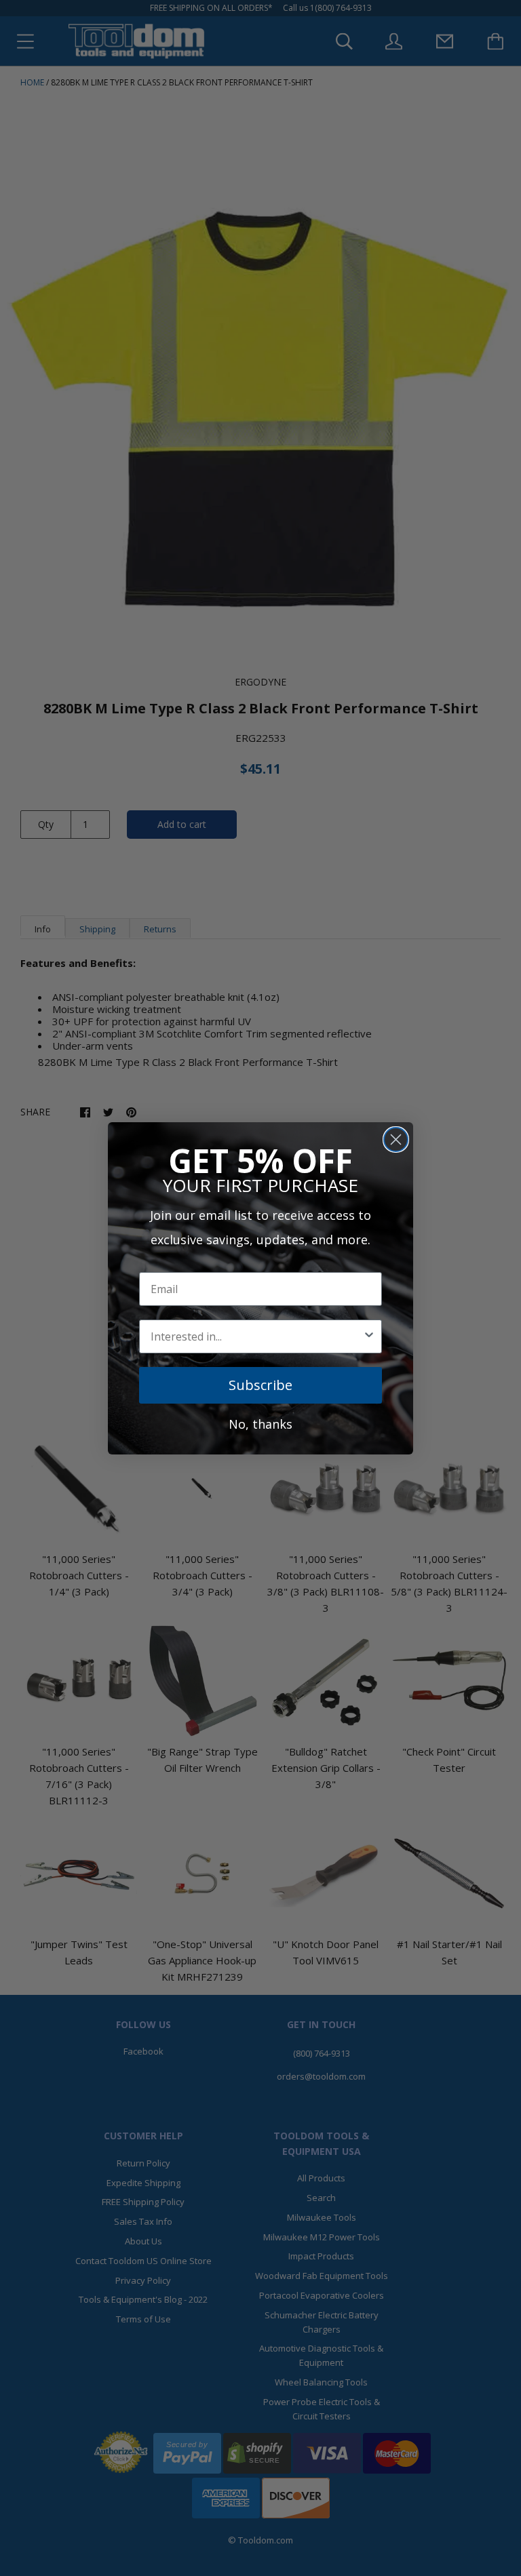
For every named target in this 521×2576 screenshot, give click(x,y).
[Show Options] (369, 1336)
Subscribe (260, 1385)
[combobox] (256, 1336)
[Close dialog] (396, 1140)
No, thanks (260, 1424)
